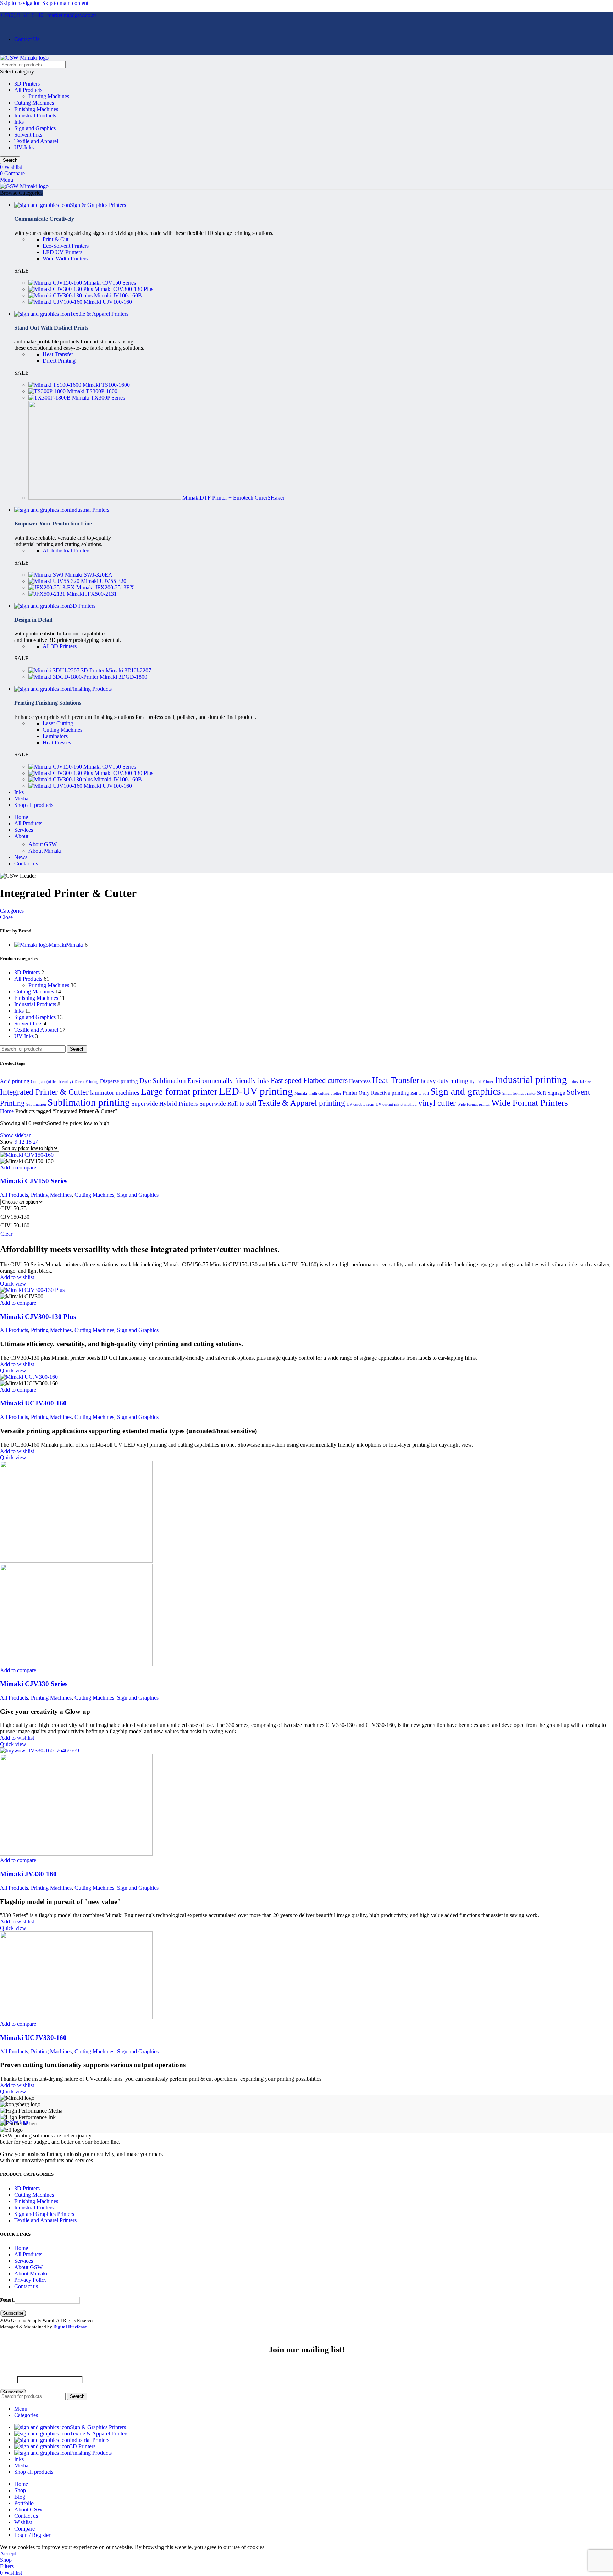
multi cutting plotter (325, 1093)
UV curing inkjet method (396, 1104)
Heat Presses (57, 742)
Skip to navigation (21, 3)
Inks (19, 122)
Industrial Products (35, 115)
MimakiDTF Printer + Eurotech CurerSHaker (233, 498)
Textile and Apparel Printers (45, 2220)
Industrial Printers (34, 2208)
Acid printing (15, 1081)
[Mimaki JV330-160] (40, 1751)
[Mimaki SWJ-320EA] (47, 575)
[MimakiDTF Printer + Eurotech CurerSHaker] (105, 498)
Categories (12, 911)
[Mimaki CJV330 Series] (76, 1561)
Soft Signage (551, 1093)
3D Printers (27, 84)
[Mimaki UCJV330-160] (76, 2017)
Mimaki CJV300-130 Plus (124, 289)
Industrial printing (531, 1080)
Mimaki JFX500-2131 (92, 594)
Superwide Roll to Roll (228, 1104)
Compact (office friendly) (52, 1082)
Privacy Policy (31, 2280)
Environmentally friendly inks (228, 1081)
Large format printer (179, 1092)
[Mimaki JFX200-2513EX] (52, 587)
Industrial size (580, 1082)
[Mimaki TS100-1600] (56, 385)
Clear (6, 1234)
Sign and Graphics (35, 128)
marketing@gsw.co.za (72, 15)
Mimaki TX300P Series (98, 398)
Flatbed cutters (325, 1080)
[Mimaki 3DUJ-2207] (67, 670)
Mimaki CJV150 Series (110, 283)
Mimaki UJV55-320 (104, 581)
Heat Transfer (58, 354)
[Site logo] (24, 58)
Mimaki (301, 1093)
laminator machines (115, 1093)
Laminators (55, 736)
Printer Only (356, 1093)
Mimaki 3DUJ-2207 (128, 670)
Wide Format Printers (530, 1103)
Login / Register (32, 2535)
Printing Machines (49, 96)
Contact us (26, 2286)
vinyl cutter (437, 1103)
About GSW (43, 844)
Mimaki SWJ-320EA (89, 575)
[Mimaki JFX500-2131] (48, 594)
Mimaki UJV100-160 (108, 302)
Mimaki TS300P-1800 (92, 391)
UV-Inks (24, 147)
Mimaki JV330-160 (28, 1874)
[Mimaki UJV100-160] (56, 302)
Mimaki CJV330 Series (34, 1684)
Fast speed (286, 1080)
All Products (28, 90)
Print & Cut (56, 239)
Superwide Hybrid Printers (165, 1104)
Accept (8, 2553)
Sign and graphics (466, 1091)
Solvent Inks (28, 135)
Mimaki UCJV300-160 (33, 1403)
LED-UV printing (256, 1091)
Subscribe (13, 2313)
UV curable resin (360, 1104)
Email (7, 2300)
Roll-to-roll (420, 1093)
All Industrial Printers (67, 551)
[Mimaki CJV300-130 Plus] (61, 289)
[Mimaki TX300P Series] (50, 398)
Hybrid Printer (482, 1082)
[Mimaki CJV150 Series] (56, 283)
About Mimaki (45, 851)
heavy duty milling (444, 1081)
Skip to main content (65, 3)
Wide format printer (474, 1104)
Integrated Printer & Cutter (44, 1092)
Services (24, 2261)
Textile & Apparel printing (302, 1103)
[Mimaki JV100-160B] (61, 295)
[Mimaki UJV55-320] (55, 581)
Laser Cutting (58, 723)
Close (6, 917)
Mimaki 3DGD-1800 (123, 677)
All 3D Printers (60, 646)
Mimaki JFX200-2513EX (105, 587)
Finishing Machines (36, 109)
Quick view (13, 1284)
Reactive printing (390, 1093)
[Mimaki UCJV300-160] (29, 1377)
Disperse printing (119, 1081)
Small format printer (519, 1093)
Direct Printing (59, 361)
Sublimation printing (89, 1102)
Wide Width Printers (65, 258)
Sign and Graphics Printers (44, 2214)
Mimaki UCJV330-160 (33, 2038)
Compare (24, 2529)
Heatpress (360, 1081)
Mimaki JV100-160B (118, 295)
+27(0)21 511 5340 (22, 15)
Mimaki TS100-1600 (106, 385)
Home (8, 1111)
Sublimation (36, 1104)
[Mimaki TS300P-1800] (48, 391)
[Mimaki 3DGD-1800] (64, 677)
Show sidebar (15, 1135)
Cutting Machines (34, 103)
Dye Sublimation (163, 1081)
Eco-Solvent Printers (66, 246)
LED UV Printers (62, 252)
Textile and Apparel (36, 141)
